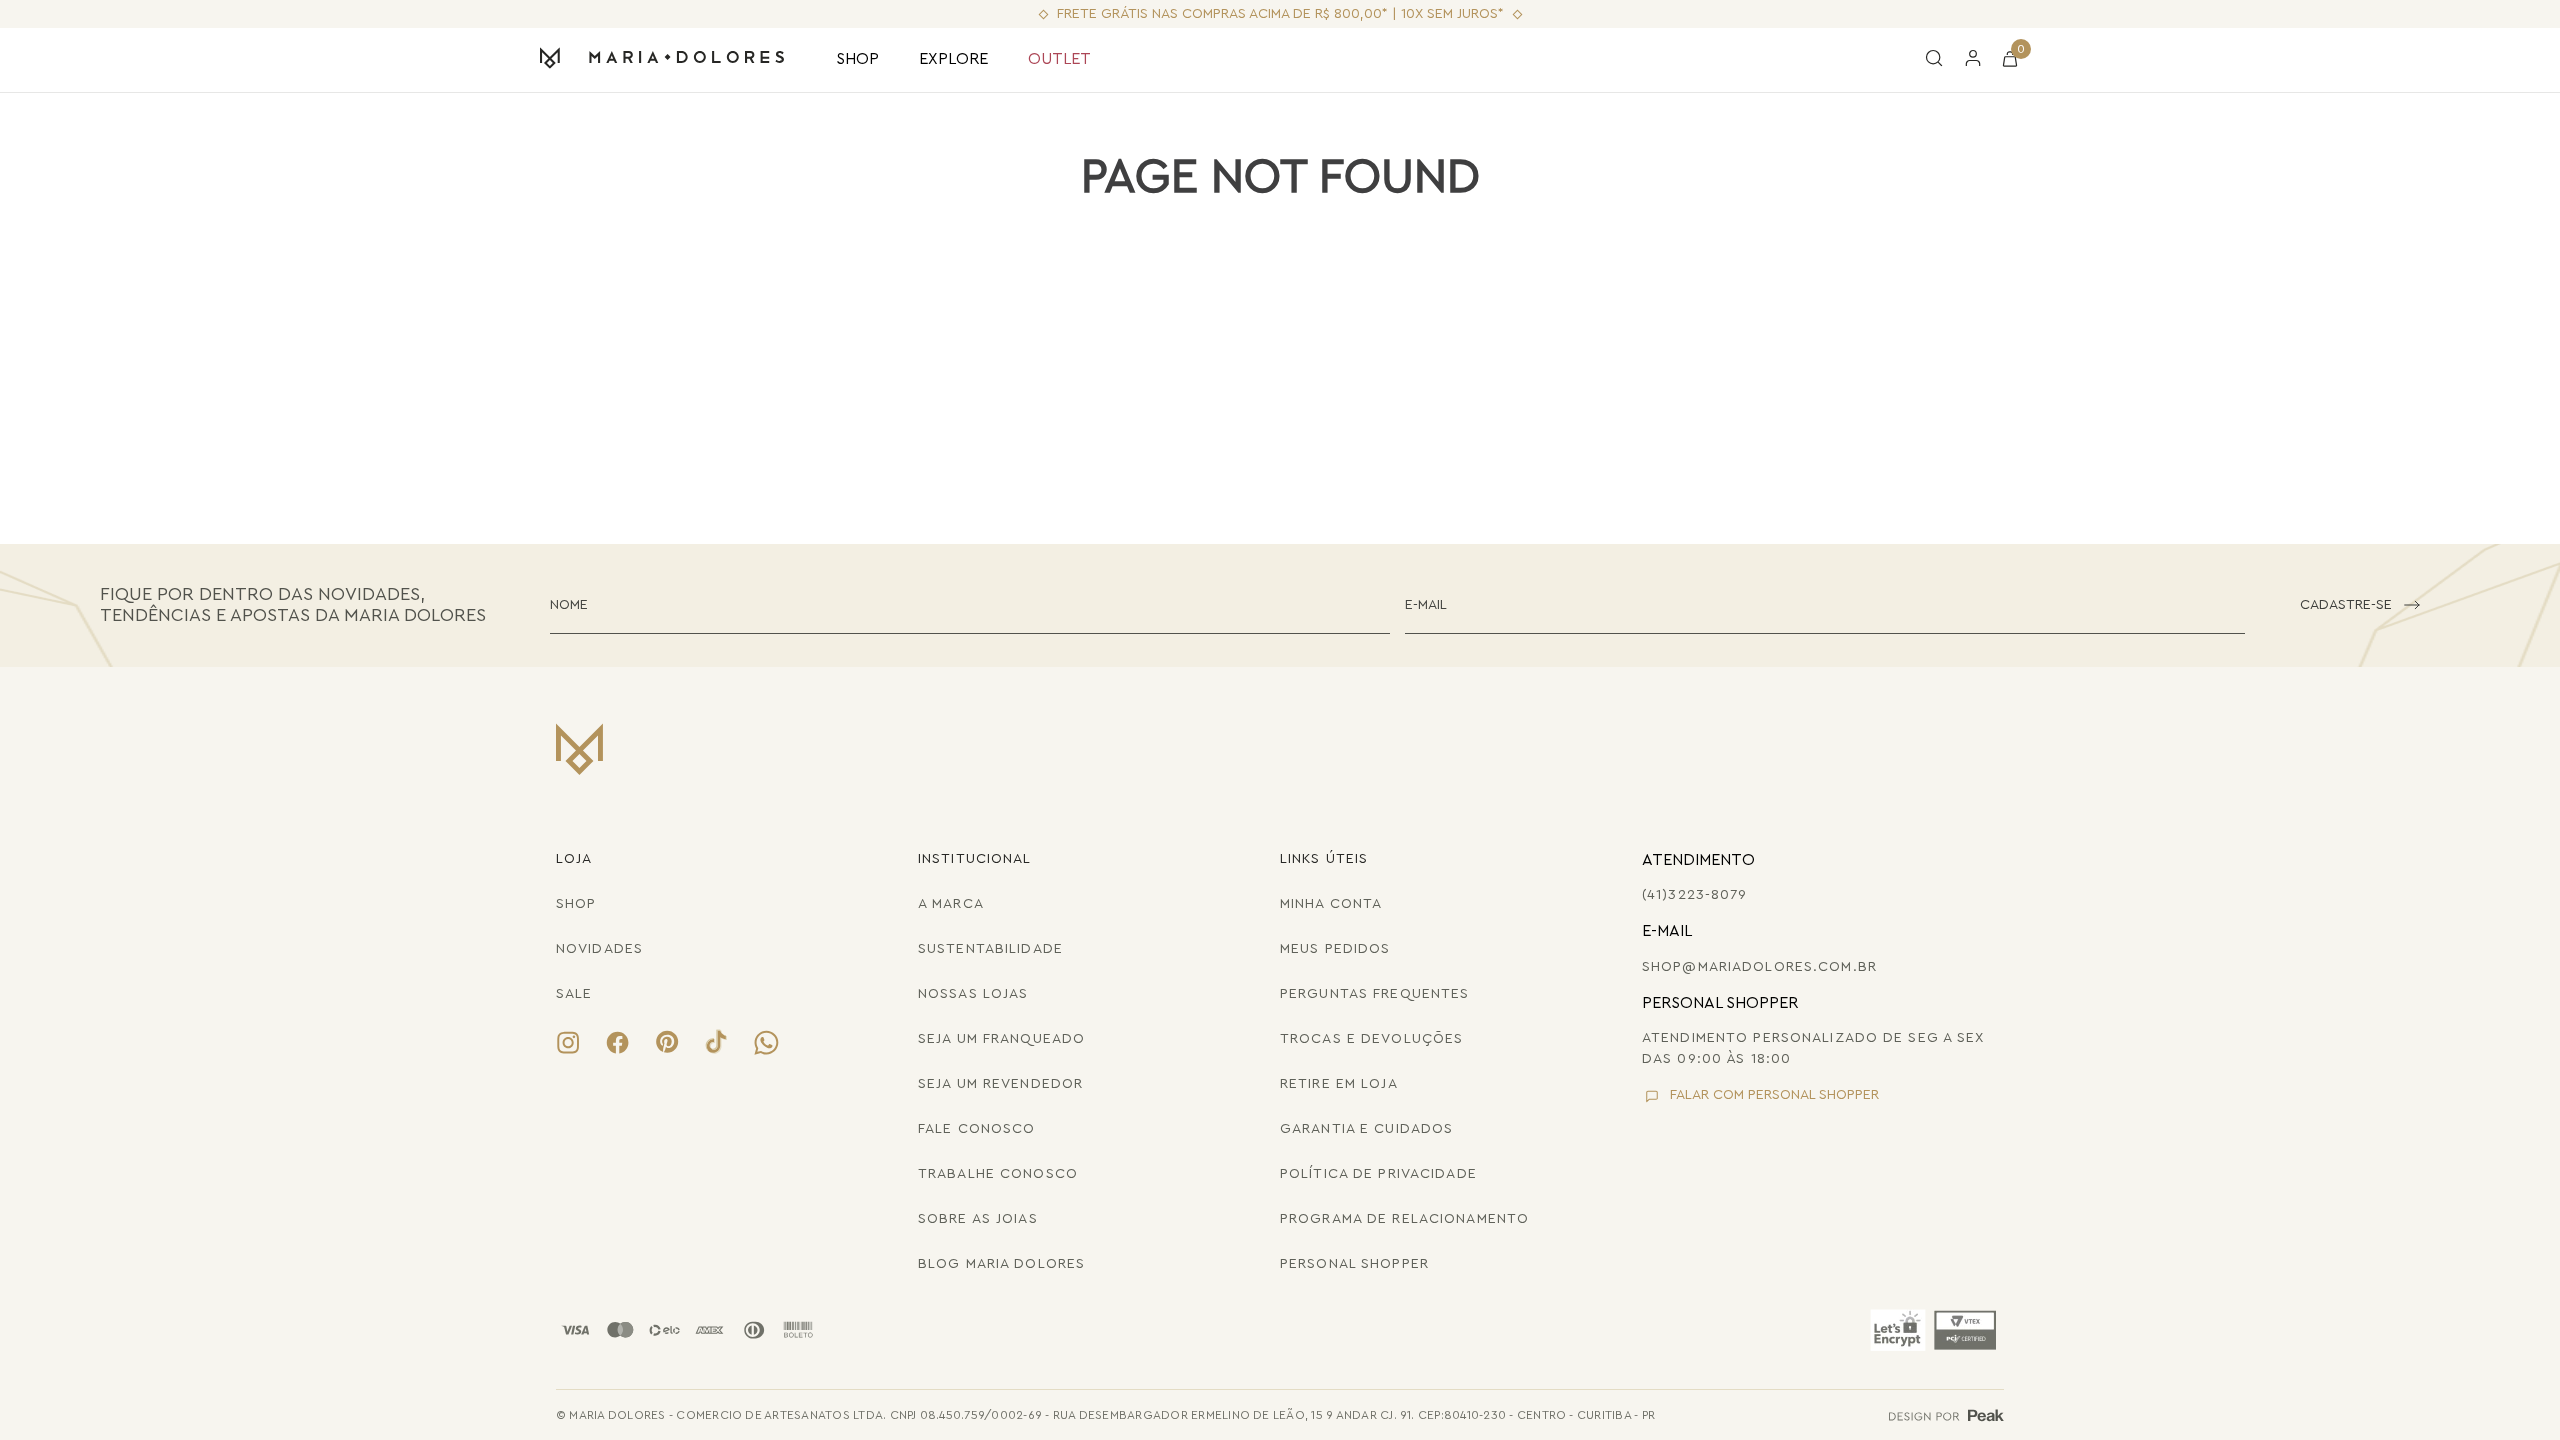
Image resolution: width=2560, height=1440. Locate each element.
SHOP (857, 59)
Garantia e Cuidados (1366, 1129)
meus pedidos (1335, 949)
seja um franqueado (1001, 1039)
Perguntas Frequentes (1374, 994)
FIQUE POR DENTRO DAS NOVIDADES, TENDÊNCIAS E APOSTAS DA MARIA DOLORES (293, 604)
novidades (599, 949)
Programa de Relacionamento (1404, 1219)
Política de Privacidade (1378, 1174)
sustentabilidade (990, 949)
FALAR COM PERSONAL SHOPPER (1774, 1095)
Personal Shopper (1354, 1264)
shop (576, 904)
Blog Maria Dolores (1001, 1264)
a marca (951, 904)
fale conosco (976, 1129)
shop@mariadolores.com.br (1759, 967)
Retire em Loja (1339, 1084)
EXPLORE (953, 59)
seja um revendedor (1000, 1084)
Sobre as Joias (978, 1219)
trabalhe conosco (998, 1174)
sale (574, 994)
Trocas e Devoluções (1371, 1039)
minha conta (1331, 904)
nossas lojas (973, 994)
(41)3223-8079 (1695, 895)
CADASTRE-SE (2346, 605)
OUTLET (1059, 59)
